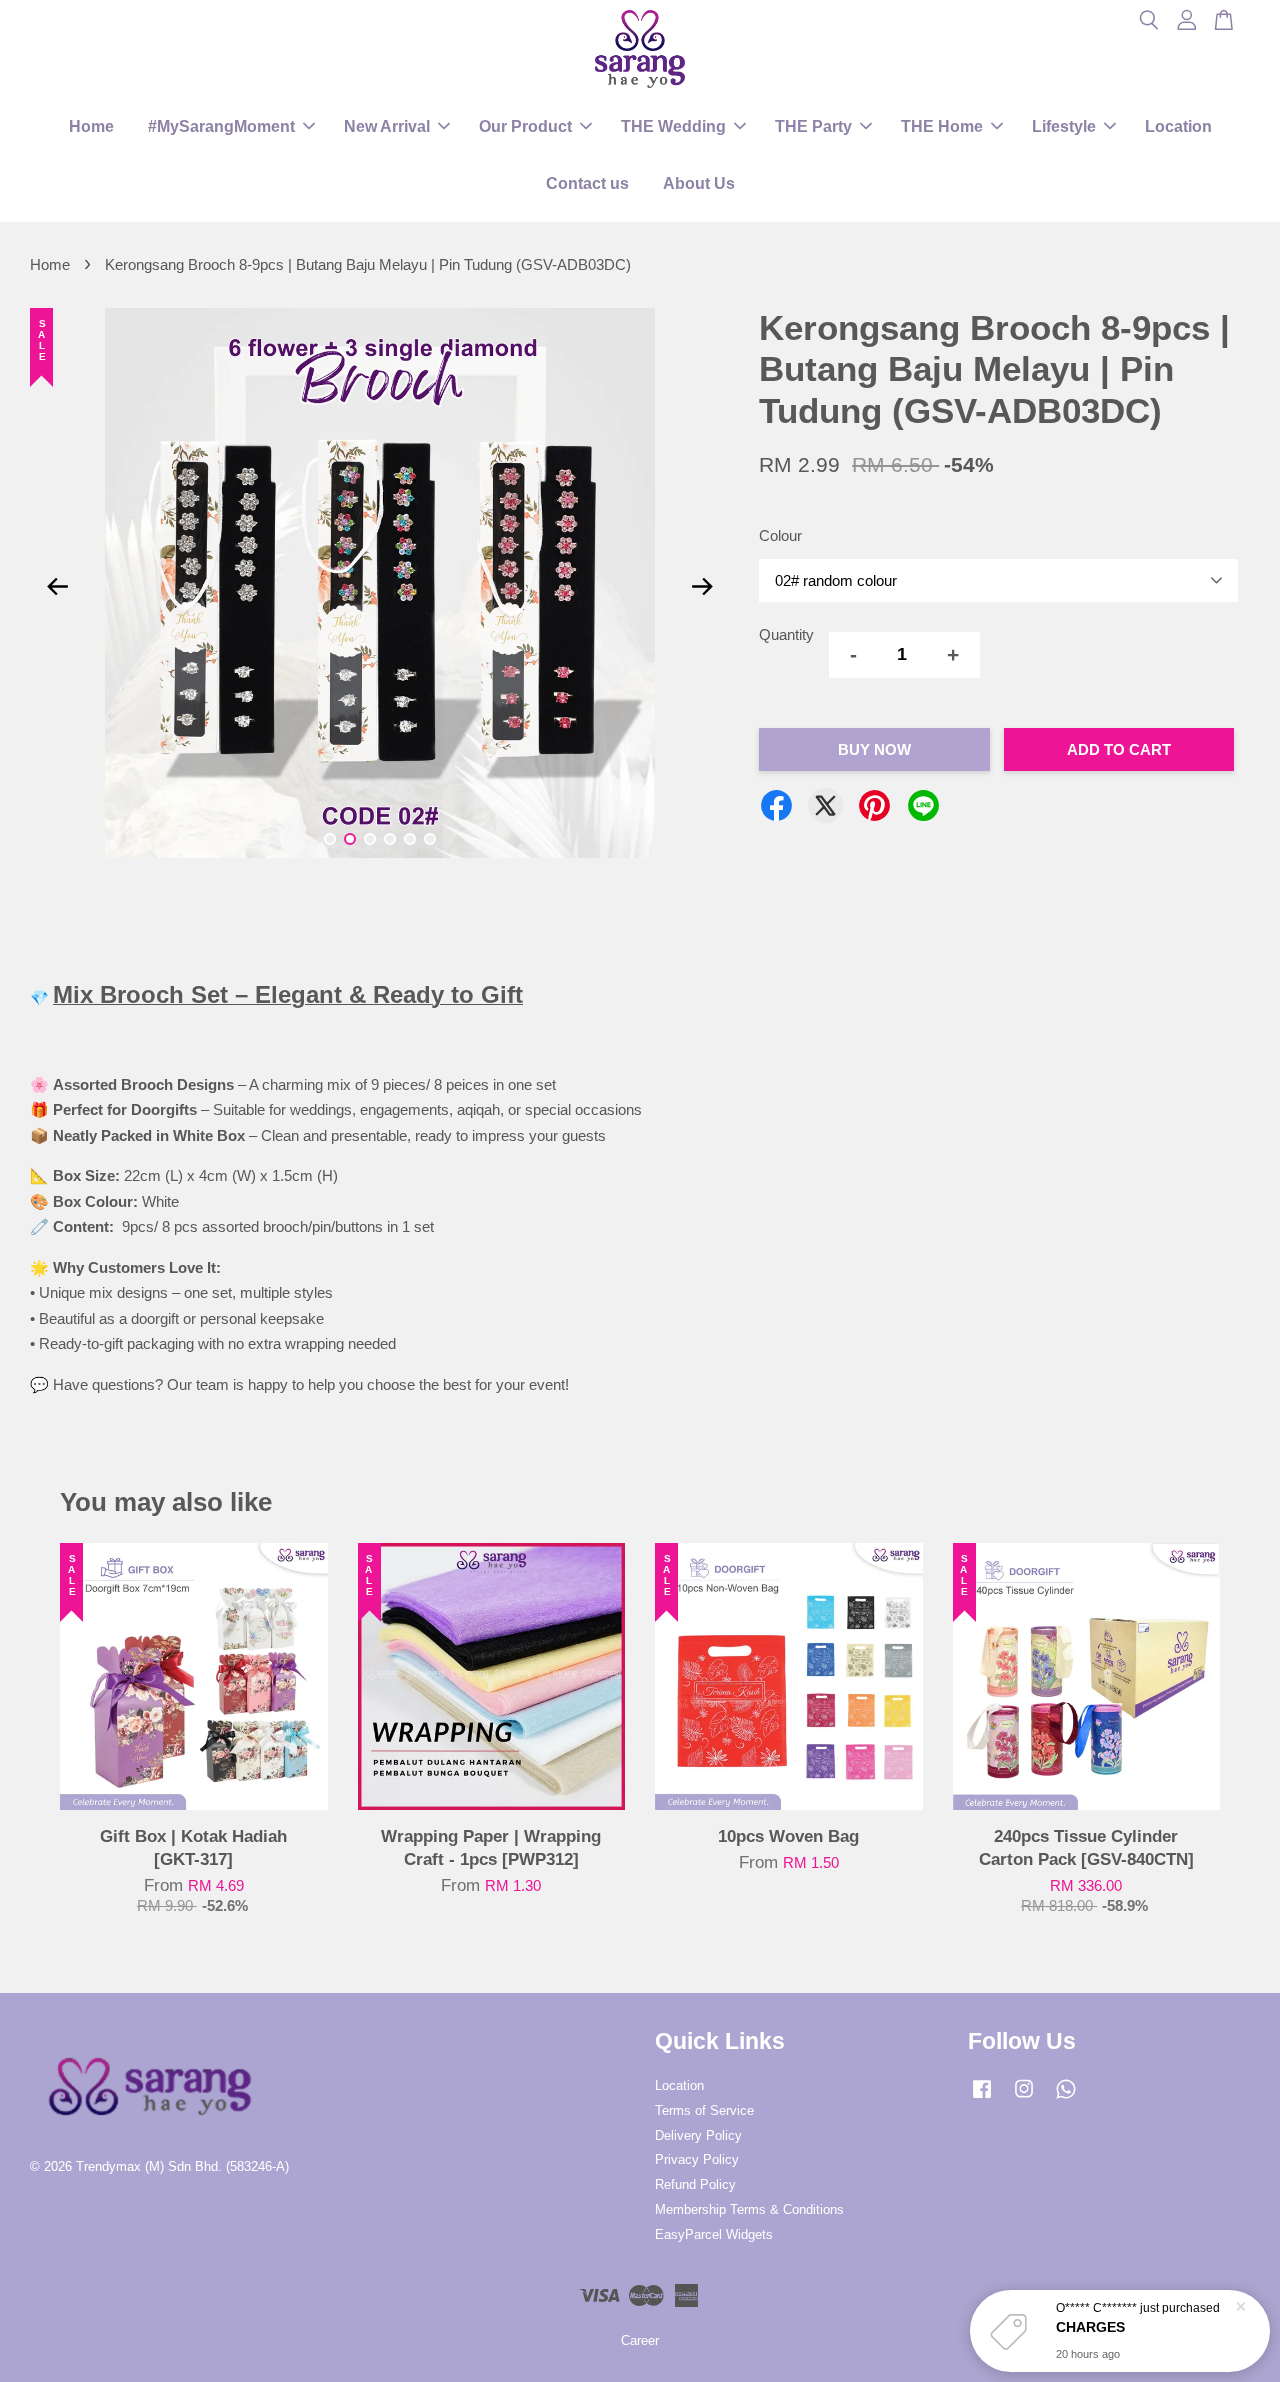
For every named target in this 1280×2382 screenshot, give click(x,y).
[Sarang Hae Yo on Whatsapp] (1066, 2098)
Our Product (525, 126)
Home (91, 126)
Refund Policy (695, 2184)
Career (640, 2340)
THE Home (942, 126)
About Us (699, 183)
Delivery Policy (698, 2135)
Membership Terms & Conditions (749, 2209)
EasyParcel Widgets (714, 2234)
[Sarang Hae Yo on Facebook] (982, 2098)
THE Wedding (673, 126)
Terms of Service (704, 2110)
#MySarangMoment (221, 126)
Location (1178, 126)
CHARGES (1090, 2327)
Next (702, 587)
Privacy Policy (697, 2159)
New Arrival (387, 126)
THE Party (813, 126)
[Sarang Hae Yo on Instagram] (1024, 2098)
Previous (57, 587)
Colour (780, 535)
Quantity (786, 634)
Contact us (587, 183)
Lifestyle (1064, 126)
